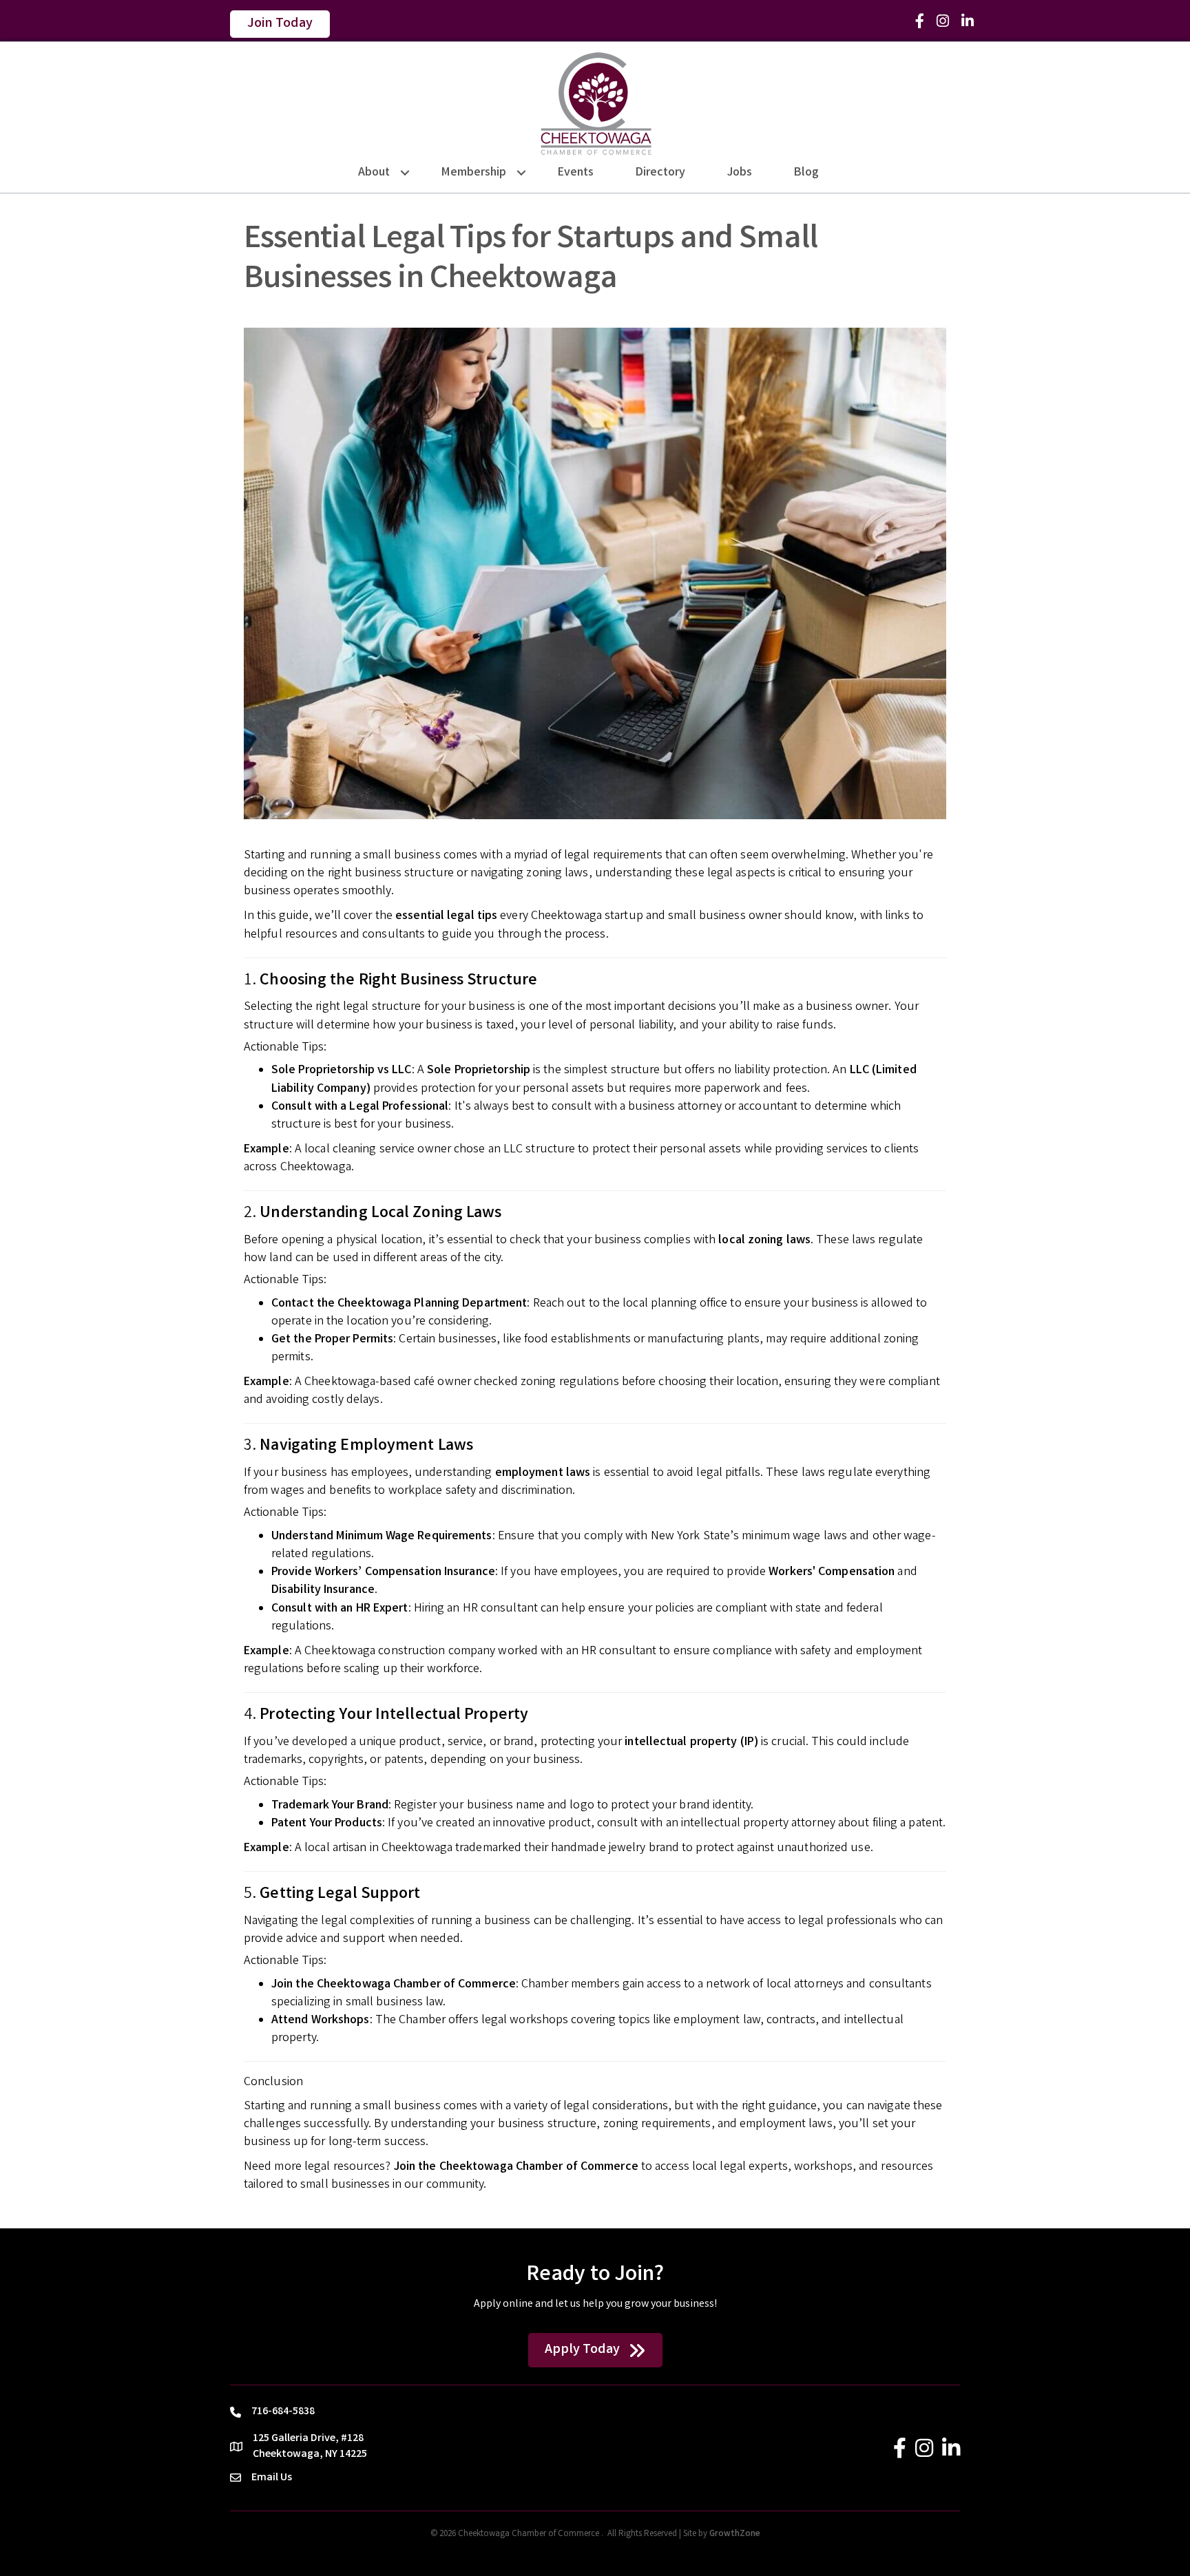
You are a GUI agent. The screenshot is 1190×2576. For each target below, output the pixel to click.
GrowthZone (735, 2534)
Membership (474, 173)
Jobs (740, 173)
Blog (806, 173)
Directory (660, 173)
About (374, 173)
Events (576, 173)
